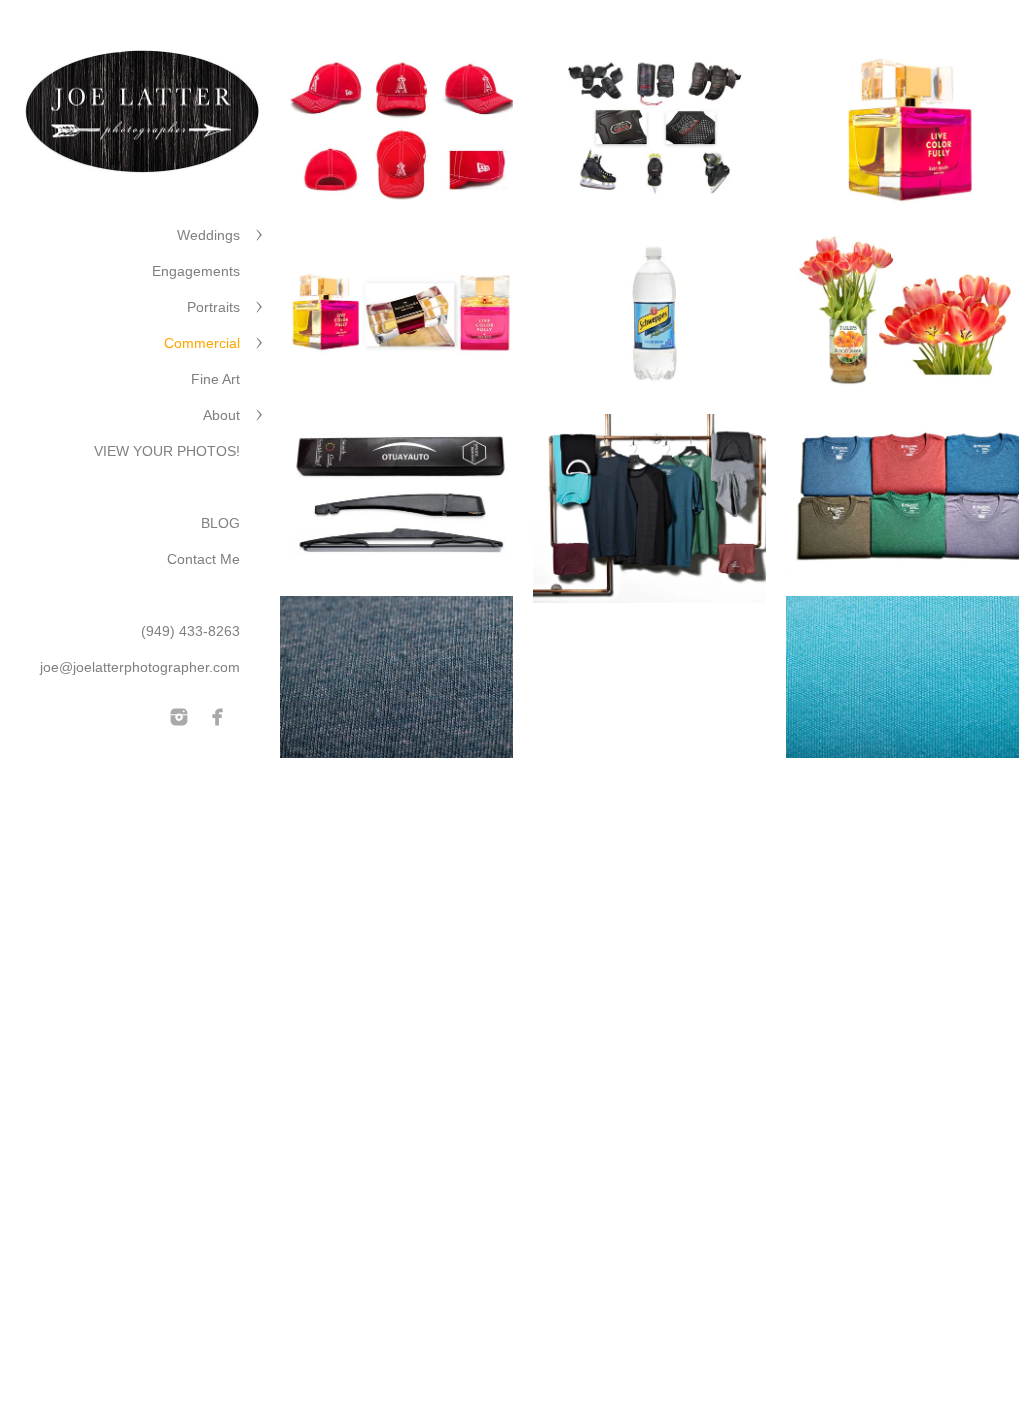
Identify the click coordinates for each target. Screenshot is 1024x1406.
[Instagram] (179, 717)
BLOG (220, 523)
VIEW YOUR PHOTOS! (167, 451)
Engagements (196, 271)
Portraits (213, 307)
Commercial (202, 343)
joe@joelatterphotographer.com (140, 667)
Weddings (208, 235)
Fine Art (215, 379)
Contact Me (203, 559)
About (221, 415)
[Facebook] (218, 717)
